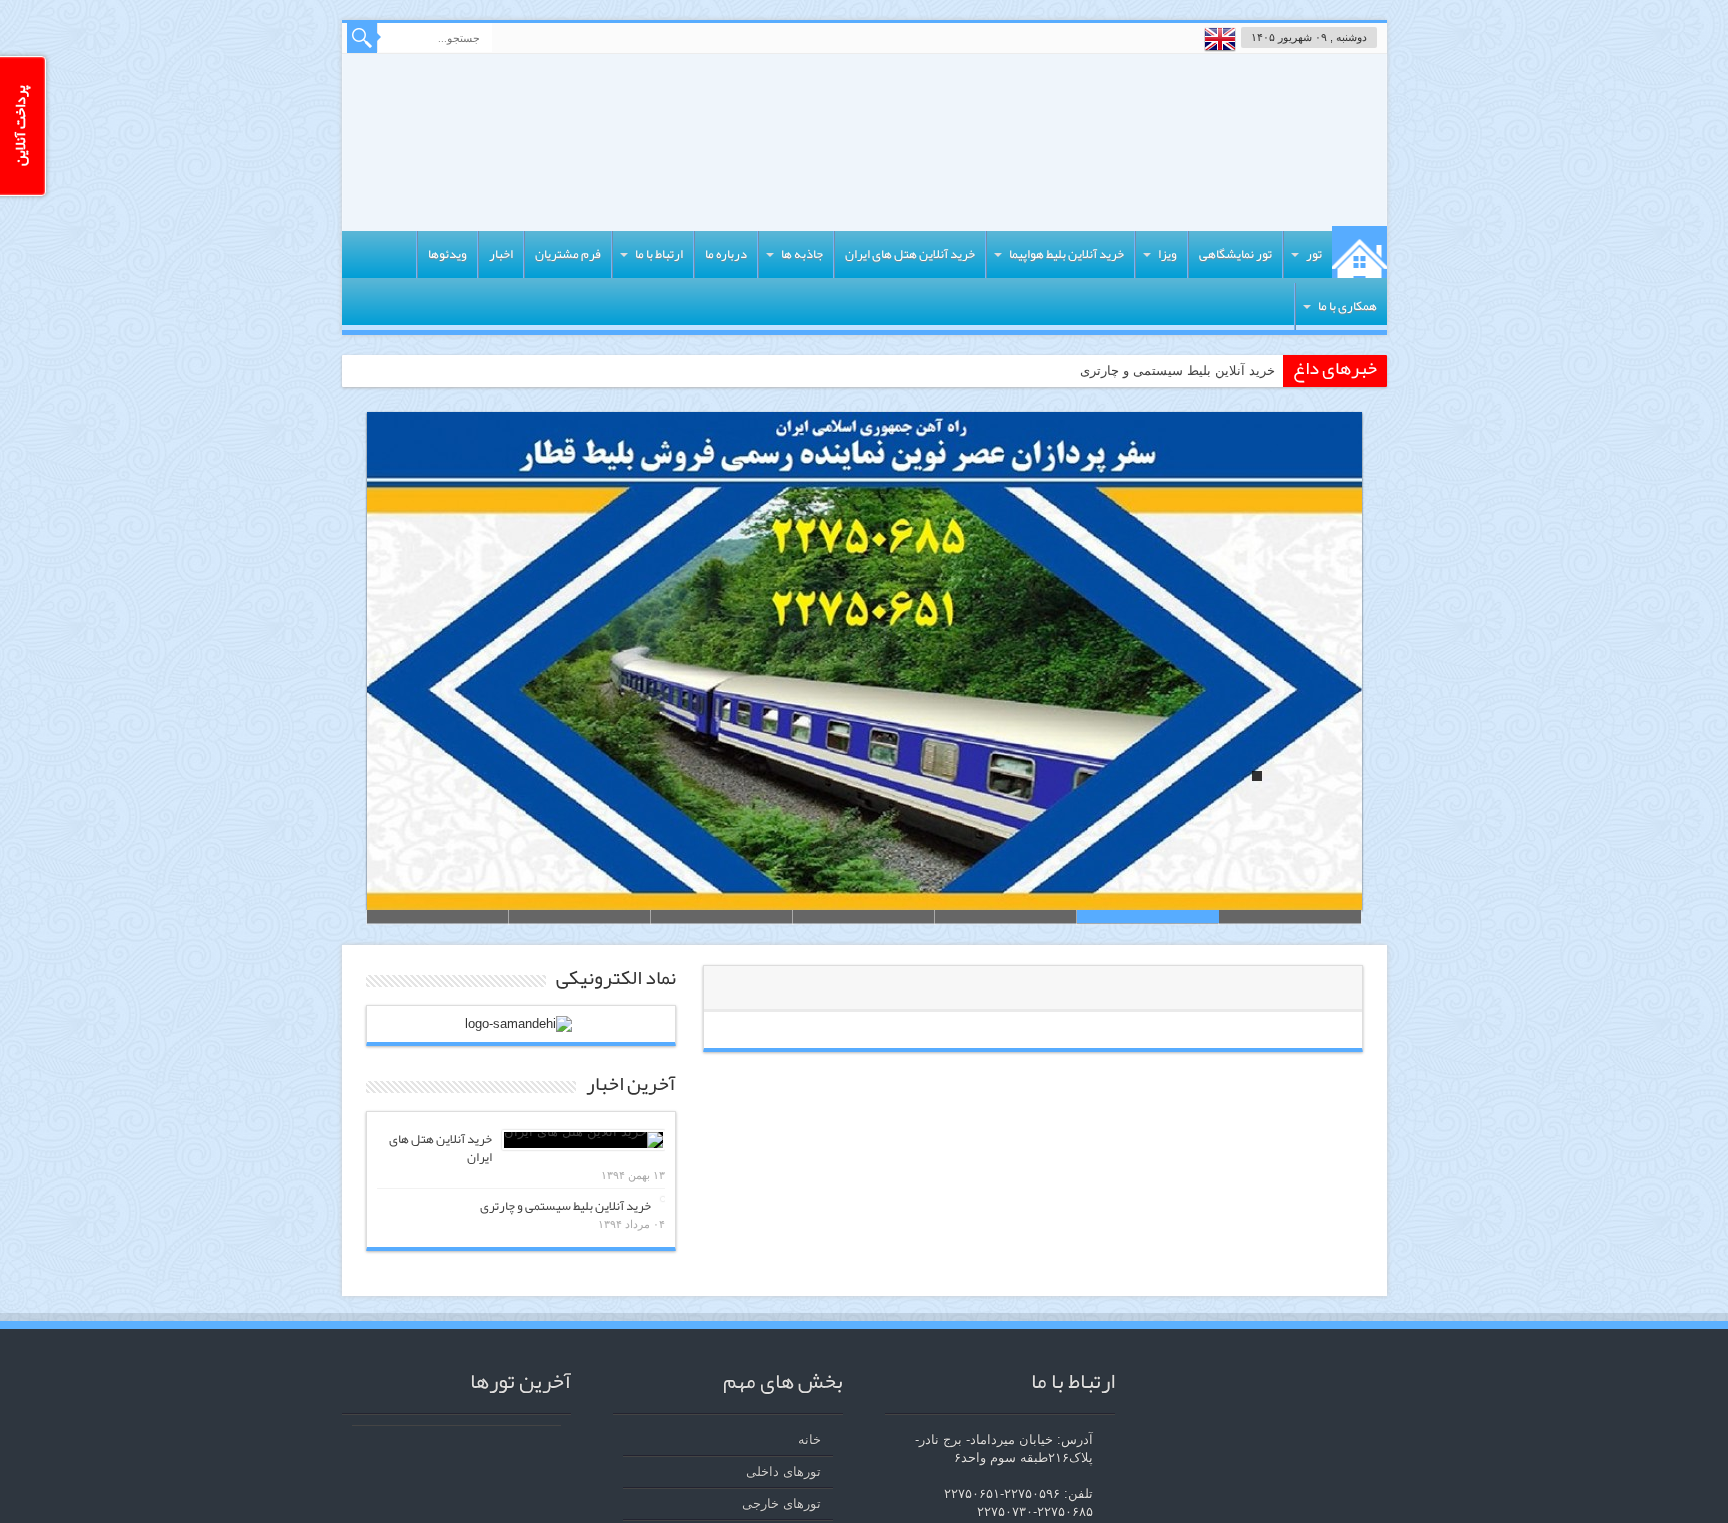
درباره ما (726, 254)
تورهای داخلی (783, 1471)
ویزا (1167, 254)
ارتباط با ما (659, 254)
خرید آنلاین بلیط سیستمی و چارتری (1177, 370)
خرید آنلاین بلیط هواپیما (1066, 254)
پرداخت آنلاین (20, 126)
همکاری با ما (1347, 306)
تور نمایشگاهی (1235, 254)
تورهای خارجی (781, 1503)
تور (1314, 254)
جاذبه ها (802, 254)
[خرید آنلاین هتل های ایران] (583, 1140)
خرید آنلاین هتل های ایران (910, 254)
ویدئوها (447, 254)
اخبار (501, 254)
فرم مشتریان (568, 254)
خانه (1359, 252)
